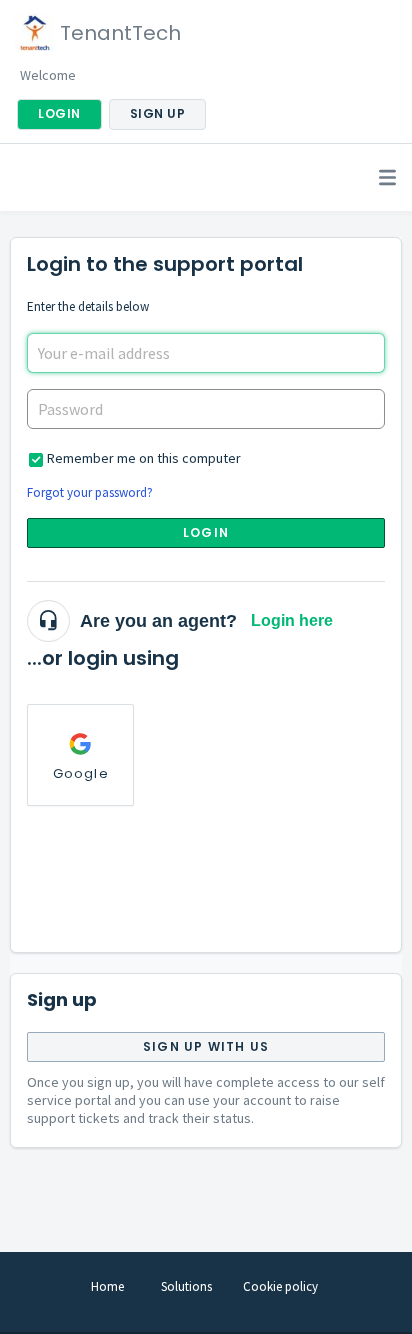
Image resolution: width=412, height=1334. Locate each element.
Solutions (186, 1286)
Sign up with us (206, 1046)
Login (206, 532)
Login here (292, 620)
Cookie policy (280, 1286)
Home (107, 1286)
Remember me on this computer (144, 458)
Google (81, 773)
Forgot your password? (90, 492)
